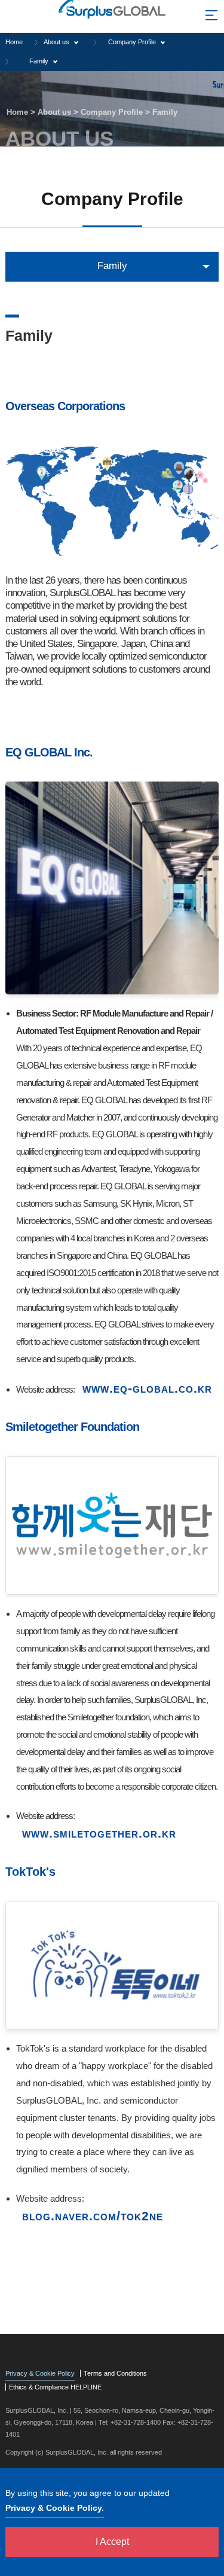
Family (39, 61)
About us (56, 42)
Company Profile (132, 42)
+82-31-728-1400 (136, 2422)
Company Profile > (116, 112)
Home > (22, 112)
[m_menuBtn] (211, 18)
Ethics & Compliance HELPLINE (55, 2387)
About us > (59, 112)
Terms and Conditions (115, 2373)
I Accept (112, 2542)
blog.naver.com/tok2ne (93, 2216)
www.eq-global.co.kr (147, 1388)
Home (14, 42)
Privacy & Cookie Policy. (55, 2508)
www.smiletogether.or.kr (99, 1833)
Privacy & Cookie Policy (40, 2373)
